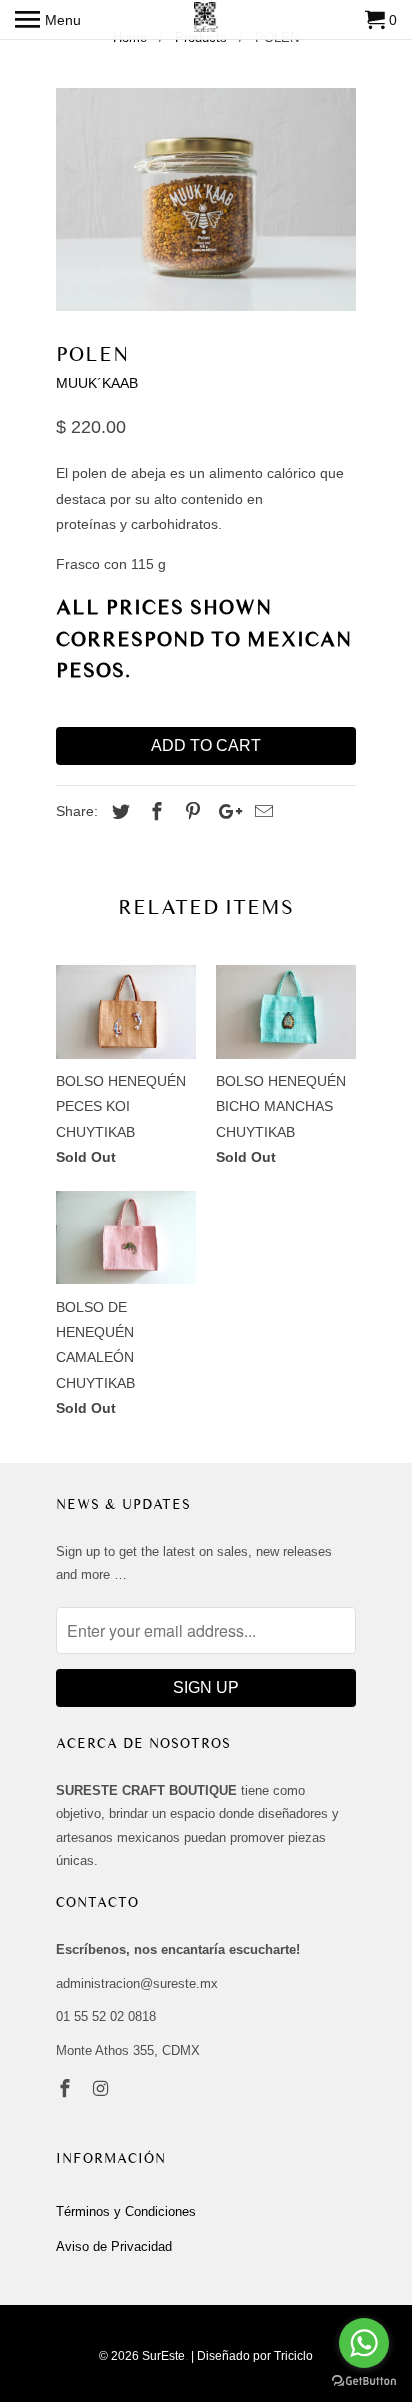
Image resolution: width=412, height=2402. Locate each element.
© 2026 (119, 2356)
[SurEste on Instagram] (103, 2089)
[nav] (48, 20)
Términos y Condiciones (126, 2211)
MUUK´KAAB (97, 383)
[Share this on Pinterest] (190, 812)
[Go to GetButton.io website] (364, 2381)
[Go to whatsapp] (364, 2343)
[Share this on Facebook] (154, 812)
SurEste (163, 2356)
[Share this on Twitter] (118, 812)
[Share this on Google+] (225, 812)
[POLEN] (206, 200)
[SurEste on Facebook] (67, 2089)
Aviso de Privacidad (114, 2246)
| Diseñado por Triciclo (252, 2356)
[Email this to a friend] (261, 812)
